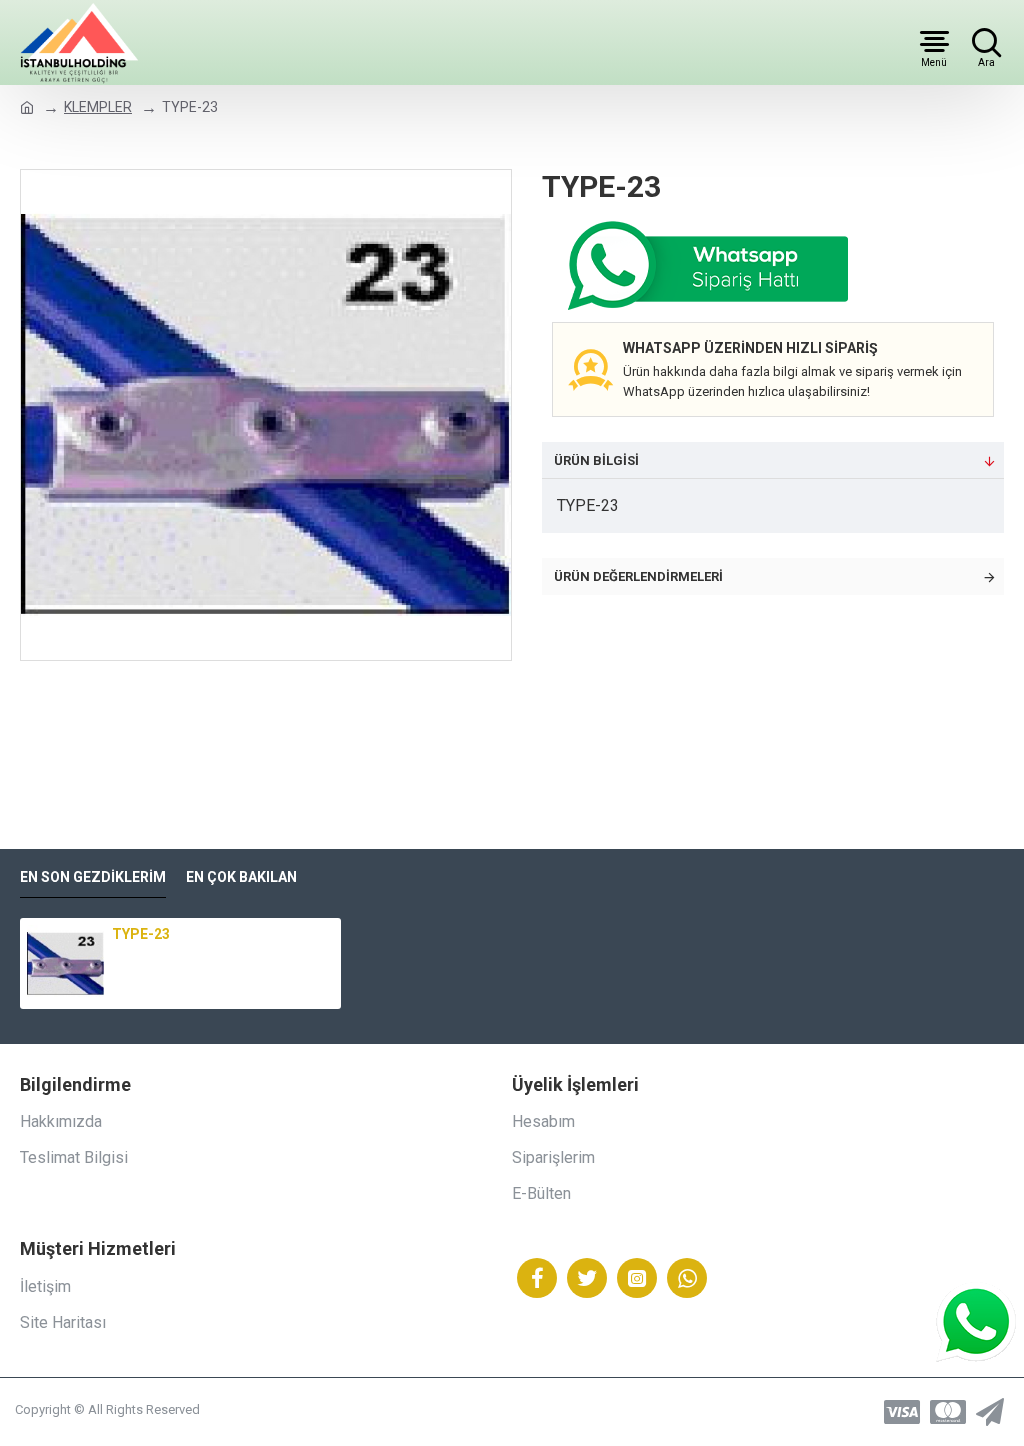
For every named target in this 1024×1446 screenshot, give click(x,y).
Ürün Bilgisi (596, 460)
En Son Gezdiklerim (93, 877)
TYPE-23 (141, 934)
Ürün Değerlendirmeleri (638, 576)
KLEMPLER (98, 107)
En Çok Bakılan (241, 877)
